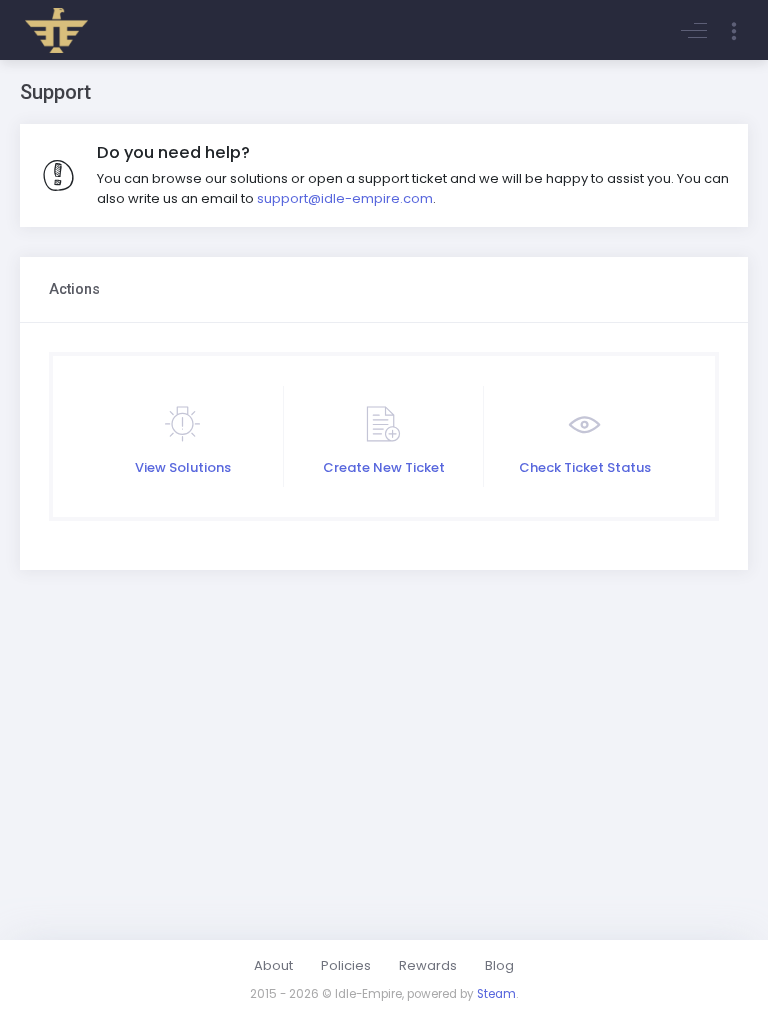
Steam (496, 994)
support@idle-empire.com (345, 198)
